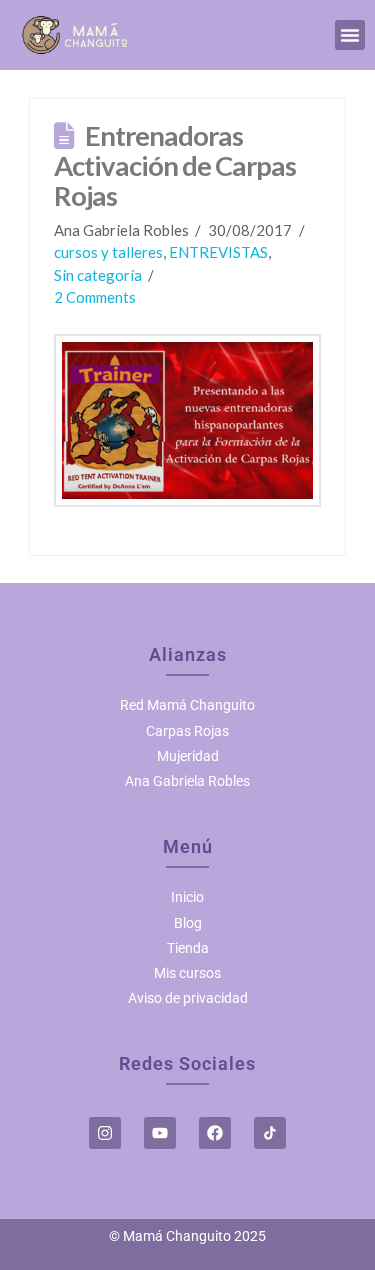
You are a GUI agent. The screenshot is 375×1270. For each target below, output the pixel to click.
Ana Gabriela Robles (187, 781)
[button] (350, 35)
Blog (188, 923)
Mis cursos (187, 973)
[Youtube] (160, 1133)
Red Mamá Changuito (187, 705)
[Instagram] (105, 1133)
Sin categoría (98, 275)
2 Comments (95, 297)
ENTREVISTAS (218, 252)
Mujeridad (188, 756)
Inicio (187, 897)
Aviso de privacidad (188, 998)
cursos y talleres (108, 252)
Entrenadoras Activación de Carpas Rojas (175, 165)
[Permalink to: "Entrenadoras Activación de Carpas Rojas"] (188, 420)
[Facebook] (215, 1133)
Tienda (188, 948)
